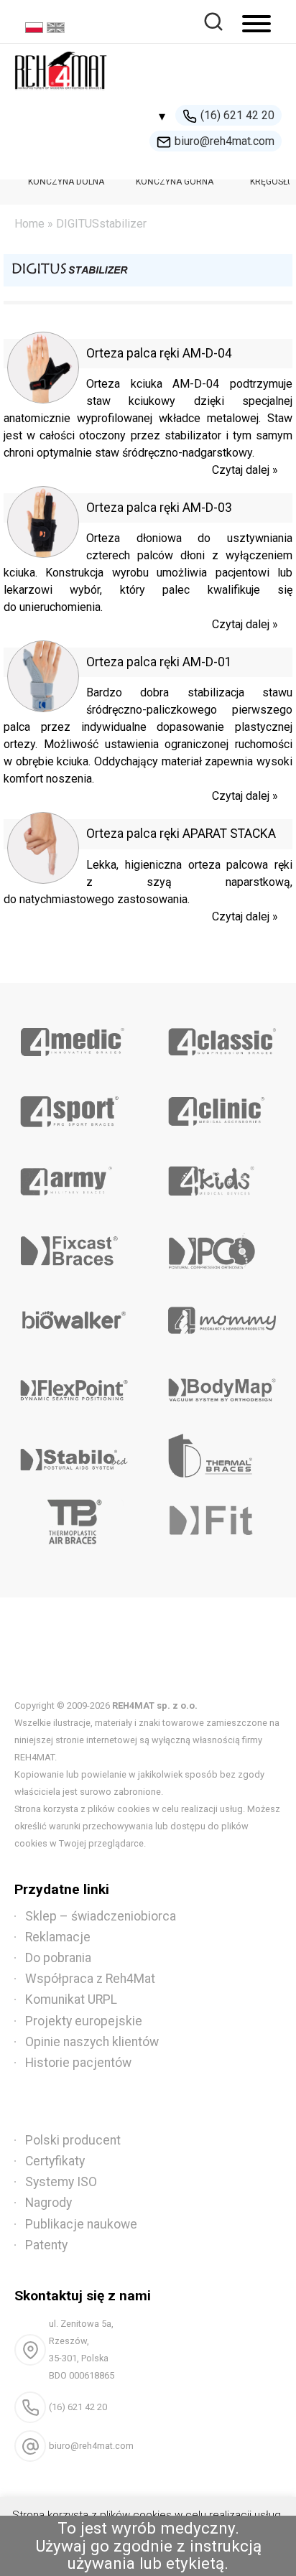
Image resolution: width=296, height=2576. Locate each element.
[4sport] (74, 1106)
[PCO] (222, 1246)
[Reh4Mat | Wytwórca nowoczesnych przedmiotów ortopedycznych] (61, 94)
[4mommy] (222, 1315)
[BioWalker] (74, 1315)
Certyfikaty (55, 2161)
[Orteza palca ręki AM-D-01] (43, 708)
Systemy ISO (61, 2182)
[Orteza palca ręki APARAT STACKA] (43, 880)
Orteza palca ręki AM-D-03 (159, 508)
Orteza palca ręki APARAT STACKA (181, 834)
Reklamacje (58, 1937)
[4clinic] (222, 1106)
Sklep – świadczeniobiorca (101, 1916)
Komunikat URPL (71, 1999)
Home (29, 224)
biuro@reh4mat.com (225, 141)
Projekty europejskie (84, 2021)
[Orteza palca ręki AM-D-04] (43, 400)
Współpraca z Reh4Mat (90, 1979)
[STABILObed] (74, 1455)
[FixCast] (74, 1246)
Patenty (46, 2245)
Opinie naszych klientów (92, 2042)
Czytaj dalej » (245, 470)
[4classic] (222, 1037)
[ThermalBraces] (222, 1455)
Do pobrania (58, 1958)
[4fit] (222, 1524)
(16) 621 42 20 (237, 115)
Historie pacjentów (78, 2063)
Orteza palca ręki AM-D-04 (159, 353)
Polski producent (73, 2140)
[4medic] (74, 1037)
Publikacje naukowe (81, 2224)
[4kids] (222, 1176)
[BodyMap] (222, 1385)
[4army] (74, 1176)
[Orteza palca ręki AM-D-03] (43, 554)
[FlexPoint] (74, 1385)
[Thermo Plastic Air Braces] (74, 1524)
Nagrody (48, 2203)
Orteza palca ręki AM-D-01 (159, 662)
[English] (57, 29)
